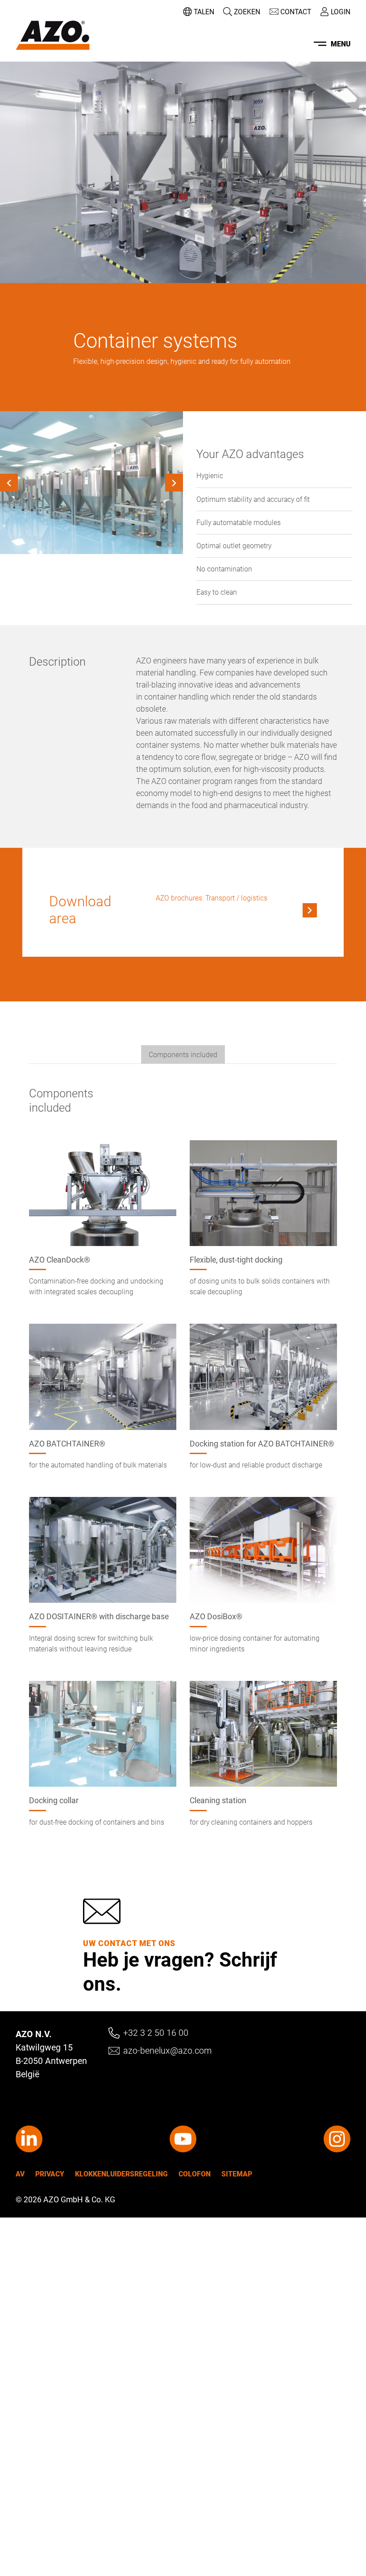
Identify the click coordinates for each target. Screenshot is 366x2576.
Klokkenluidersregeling (121, 2174)
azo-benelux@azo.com (167, 2051)
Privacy (50, 2174)
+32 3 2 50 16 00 (156, 2033)
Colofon (195, 2174)
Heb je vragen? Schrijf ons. (180, 1971)
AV (20, 2174)
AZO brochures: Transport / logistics (212, 898)
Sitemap (237, 2174)
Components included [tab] (183, 1055)
